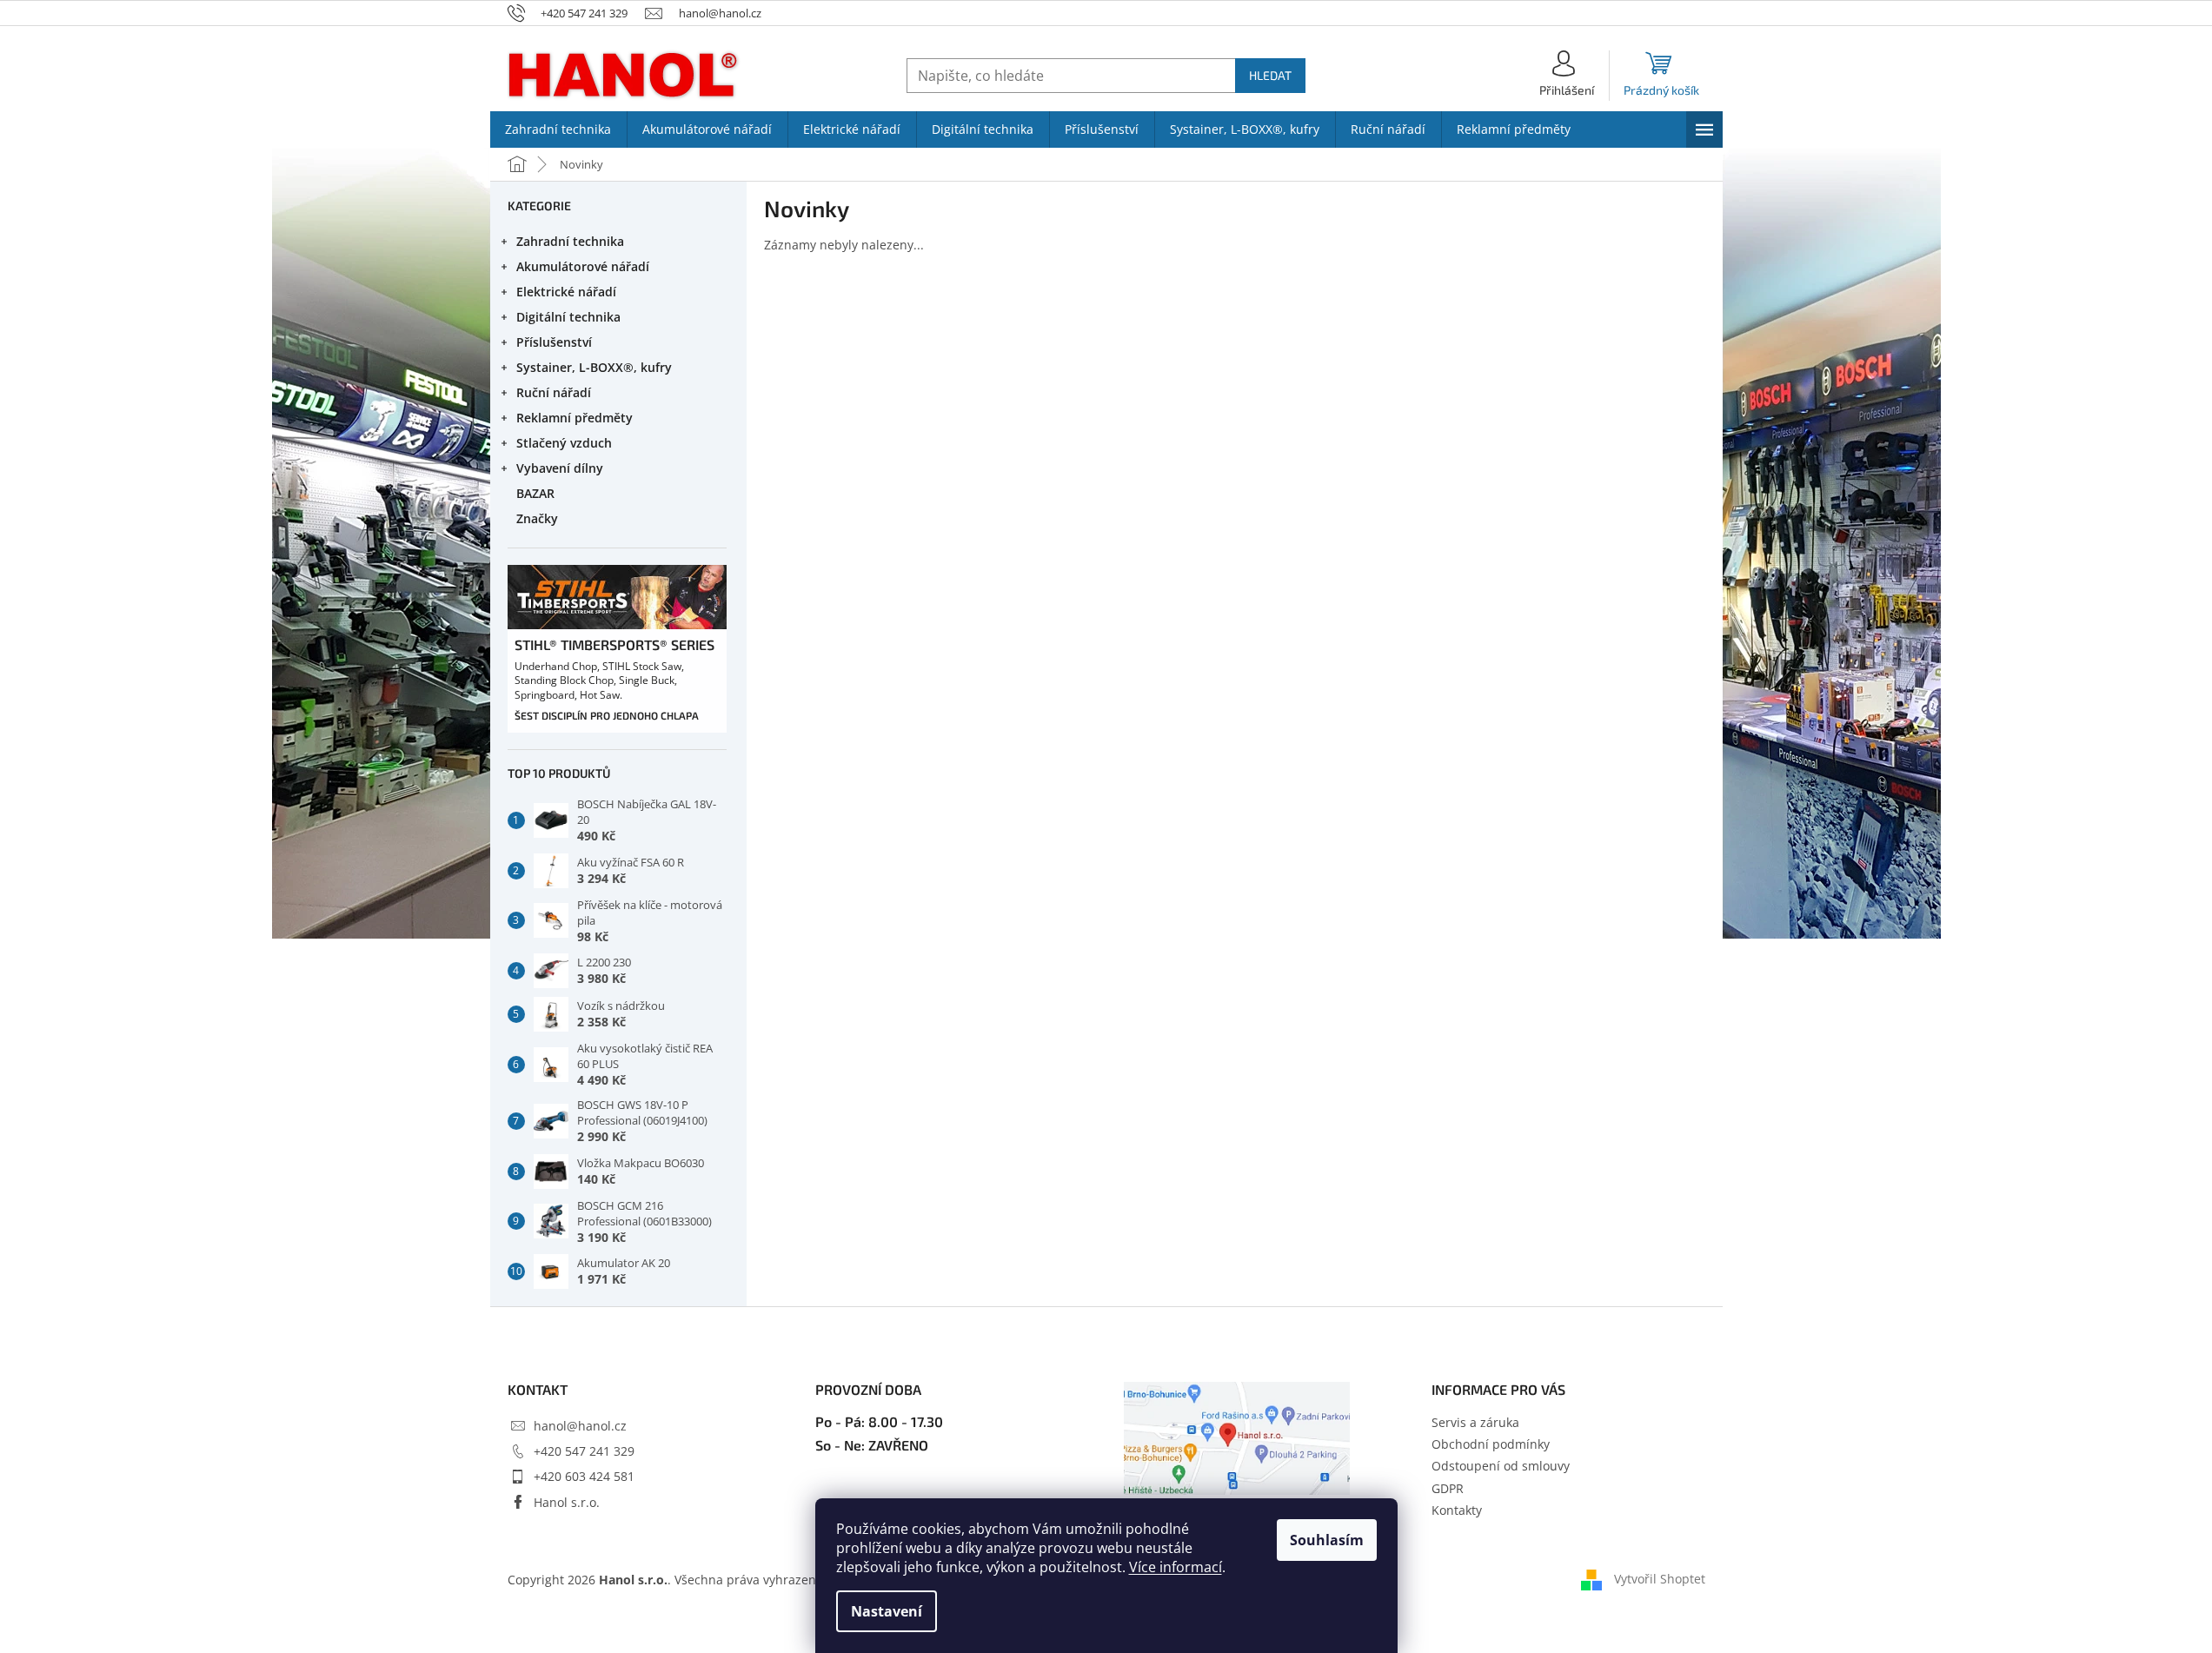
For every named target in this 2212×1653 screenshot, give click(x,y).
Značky (537, 518)
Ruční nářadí (554, 392)
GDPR (1448, 1488)
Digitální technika (568, 317)
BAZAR (535, 493)
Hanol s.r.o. (567, 1502)
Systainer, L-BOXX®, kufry (594, 367)
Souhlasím (1327, 1540)
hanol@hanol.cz (580, 1426)
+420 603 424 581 (584, 1476)
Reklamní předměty (575, 418)
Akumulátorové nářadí (583, 266)
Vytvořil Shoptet (1660, 1579)
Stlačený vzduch (564, 443)
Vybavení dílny (560, 468)
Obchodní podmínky (1491, 1444)
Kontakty (1457, 1510)
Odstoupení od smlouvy (1501, 1466)
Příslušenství (554, 342)
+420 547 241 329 (584, 1451)
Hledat (1270, 75)
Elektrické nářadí (566, 292)
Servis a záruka (1475, 1422)
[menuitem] (558, 129)
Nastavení (887, 1611)
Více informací (1176, 1567)
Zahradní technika (570, 241)
